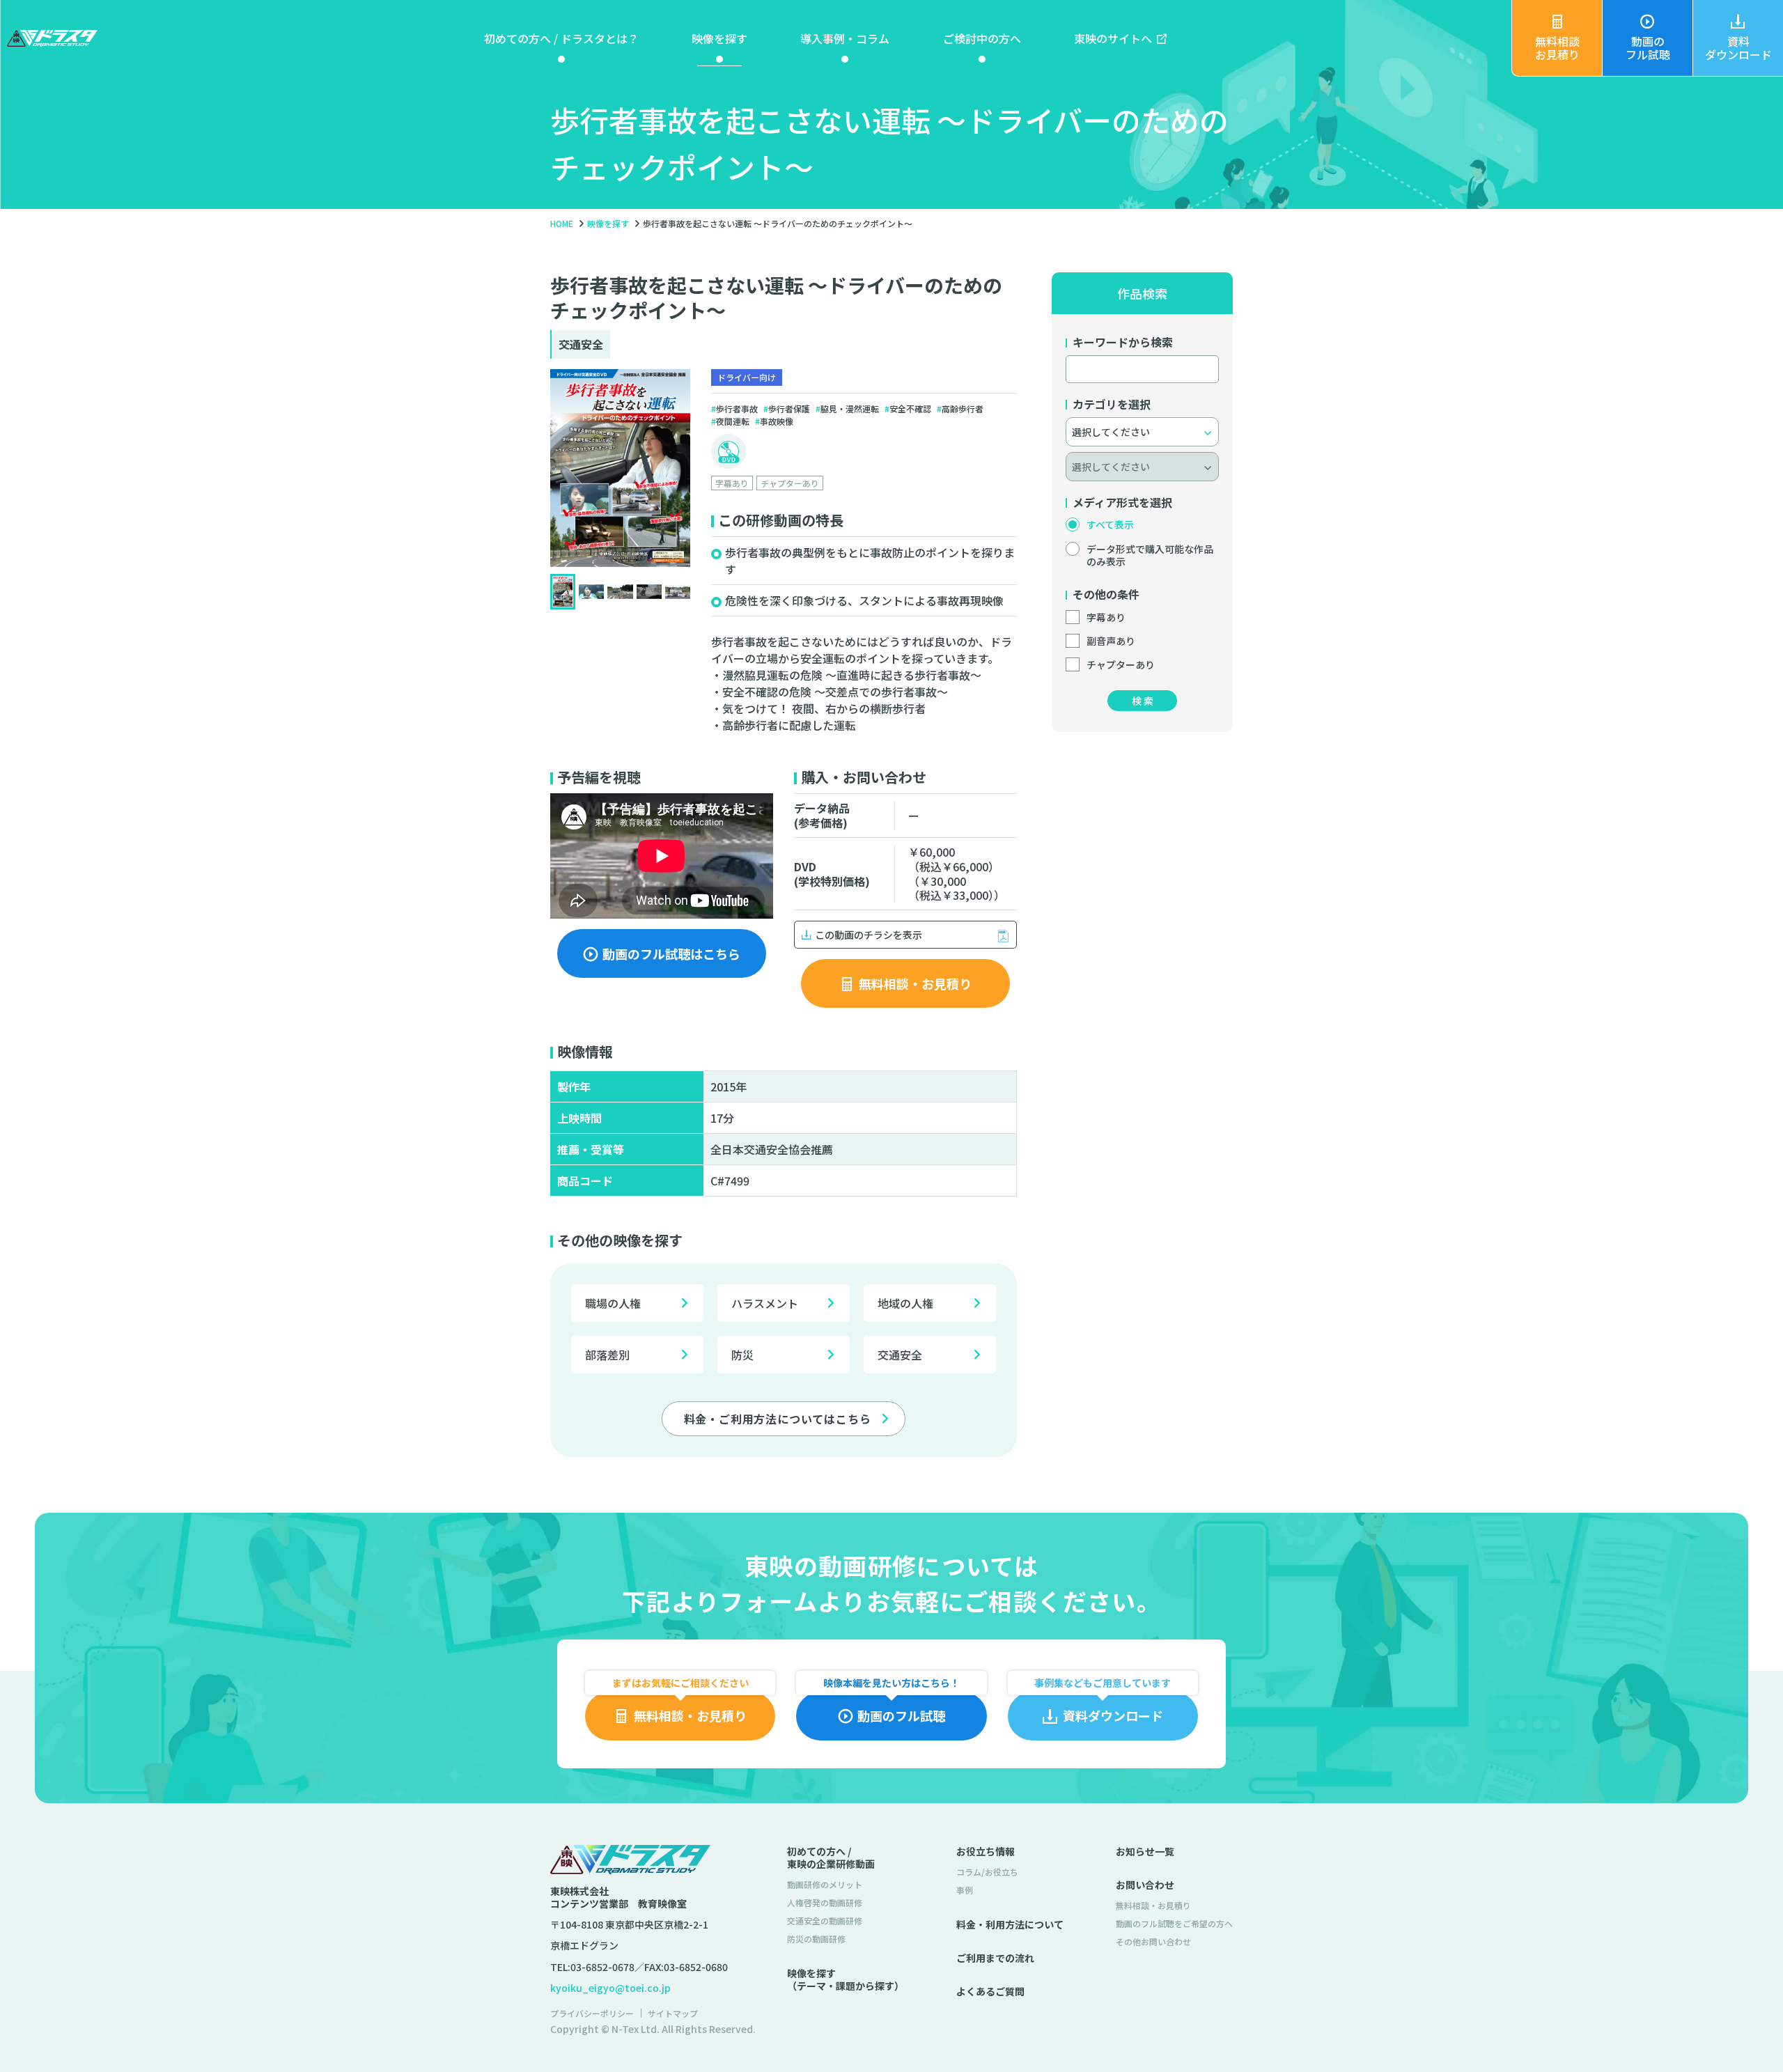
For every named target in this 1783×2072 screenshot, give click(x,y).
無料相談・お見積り (1153, 1905)
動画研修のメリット (825, 1884)
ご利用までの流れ (995, 1958)
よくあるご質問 (990, 1991)
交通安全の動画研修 (825, 1921)
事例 (965, 1890)
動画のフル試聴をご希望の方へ (1174, 1923)
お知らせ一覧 (1145, 1851)
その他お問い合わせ (1153, 1941)
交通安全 (900, 1355)
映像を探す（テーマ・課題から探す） (846, 1979)
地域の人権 (905, 1303)
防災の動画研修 (816, 1939)
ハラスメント (765, 1303)
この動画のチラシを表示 (869, 935)
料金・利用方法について (1010, 1924)
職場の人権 (613, 1303)
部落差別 (607, 1355)
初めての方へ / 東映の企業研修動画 (831, 1857)
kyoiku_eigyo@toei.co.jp (610, 1988)
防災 (742, 1355)
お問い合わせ (1145, 1885)
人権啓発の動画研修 (825, 1902)
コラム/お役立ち (987, 1872)
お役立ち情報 (986, 1851)
